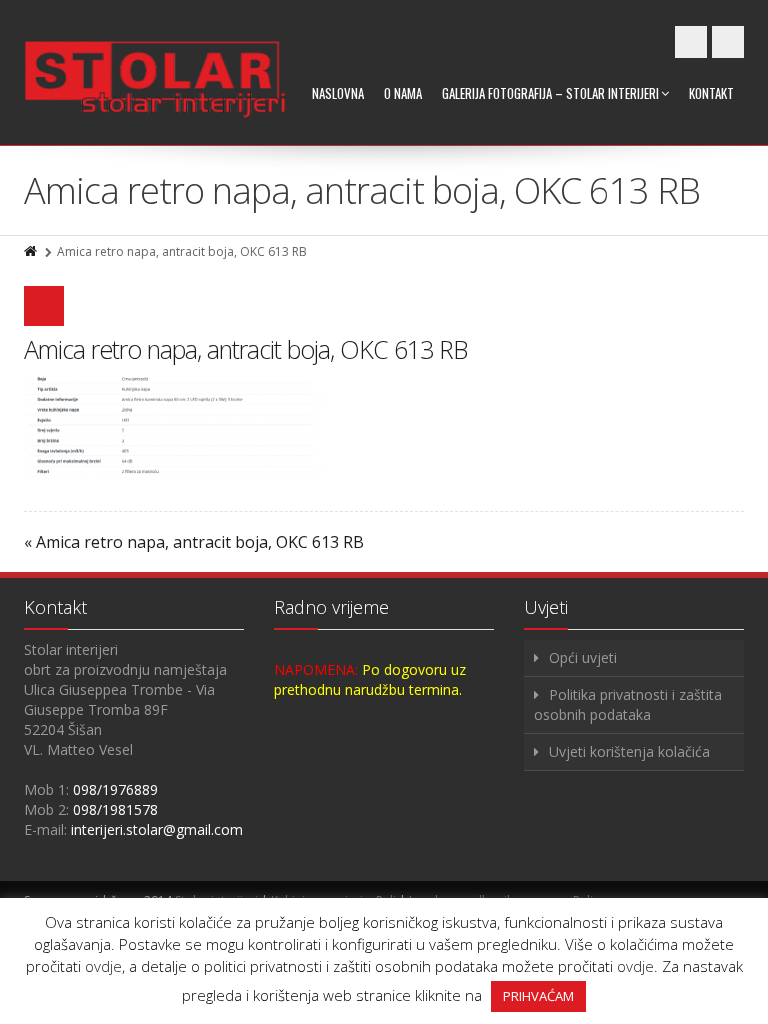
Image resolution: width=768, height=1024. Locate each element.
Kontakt (711, 93)
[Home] (32, 251)
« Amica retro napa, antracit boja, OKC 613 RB (194, 542)
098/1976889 (115, 789)
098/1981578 (115, 809)
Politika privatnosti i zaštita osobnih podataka (628, 704)
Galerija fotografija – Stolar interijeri (550, 93)
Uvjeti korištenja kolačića (629, 751)
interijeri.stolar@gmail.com (157, 829)
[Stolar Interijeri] (155, 80)
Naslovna (338, 93)
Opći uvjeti (583, 657)
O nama (403, 93)
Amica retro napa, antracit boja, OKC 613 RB (245, 349)
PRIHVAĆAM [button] (538, 996)
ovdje (103, 966)
